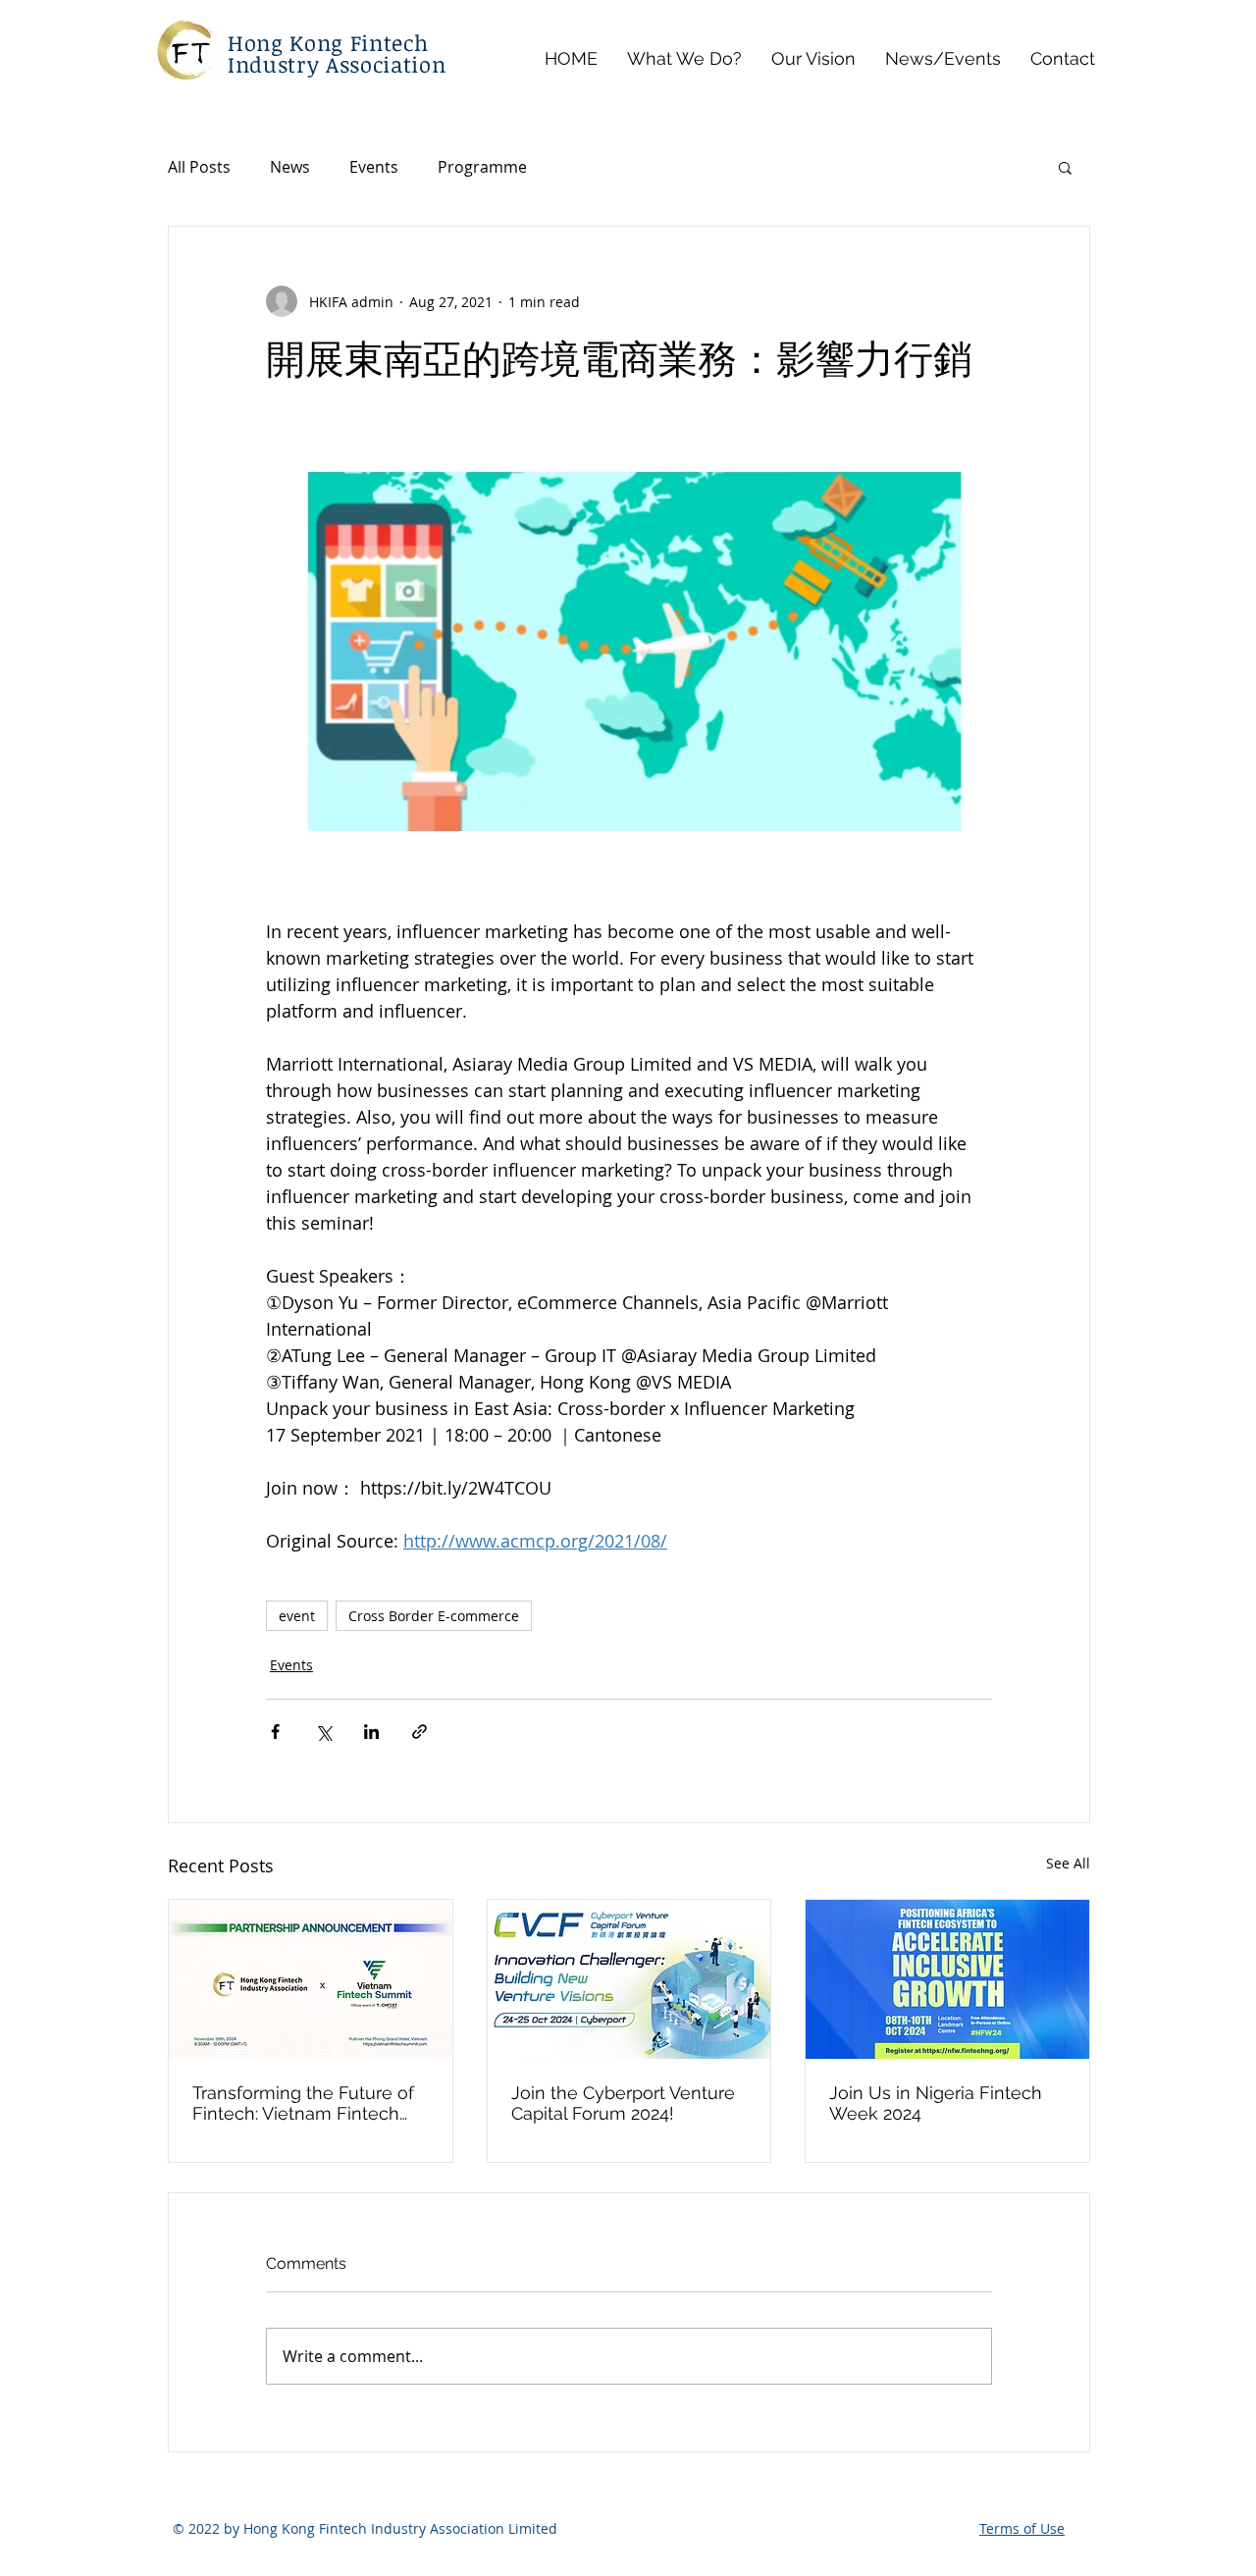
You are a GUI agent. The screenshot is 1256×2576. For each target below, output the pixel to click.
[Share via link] (419, 1732)
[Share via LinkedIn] (371, 1732)
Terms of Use (1022, 2528)
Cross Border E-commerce (434, 1616)
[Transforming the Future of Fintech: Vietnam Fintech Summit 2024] (311, 1979)
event (297, 1616)
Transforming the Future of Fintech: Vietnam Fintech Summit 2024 (303, 2103)
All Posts (199, 167)
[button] (1065, 167)
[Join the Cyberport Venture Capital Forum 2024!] (629, 1979)
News (290, 167)
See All (1068, 1863)
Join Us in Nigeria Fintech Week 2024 (936, 2103)
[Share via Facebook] (275, 1732)
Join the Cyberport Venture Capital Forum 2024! (623, 2103)
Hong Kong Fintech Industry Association (337, 53)
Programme (482, 167)
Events (374, 167)
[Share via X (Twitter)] (323, 1732)
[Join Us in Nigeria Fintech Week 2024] (947, 1979)
